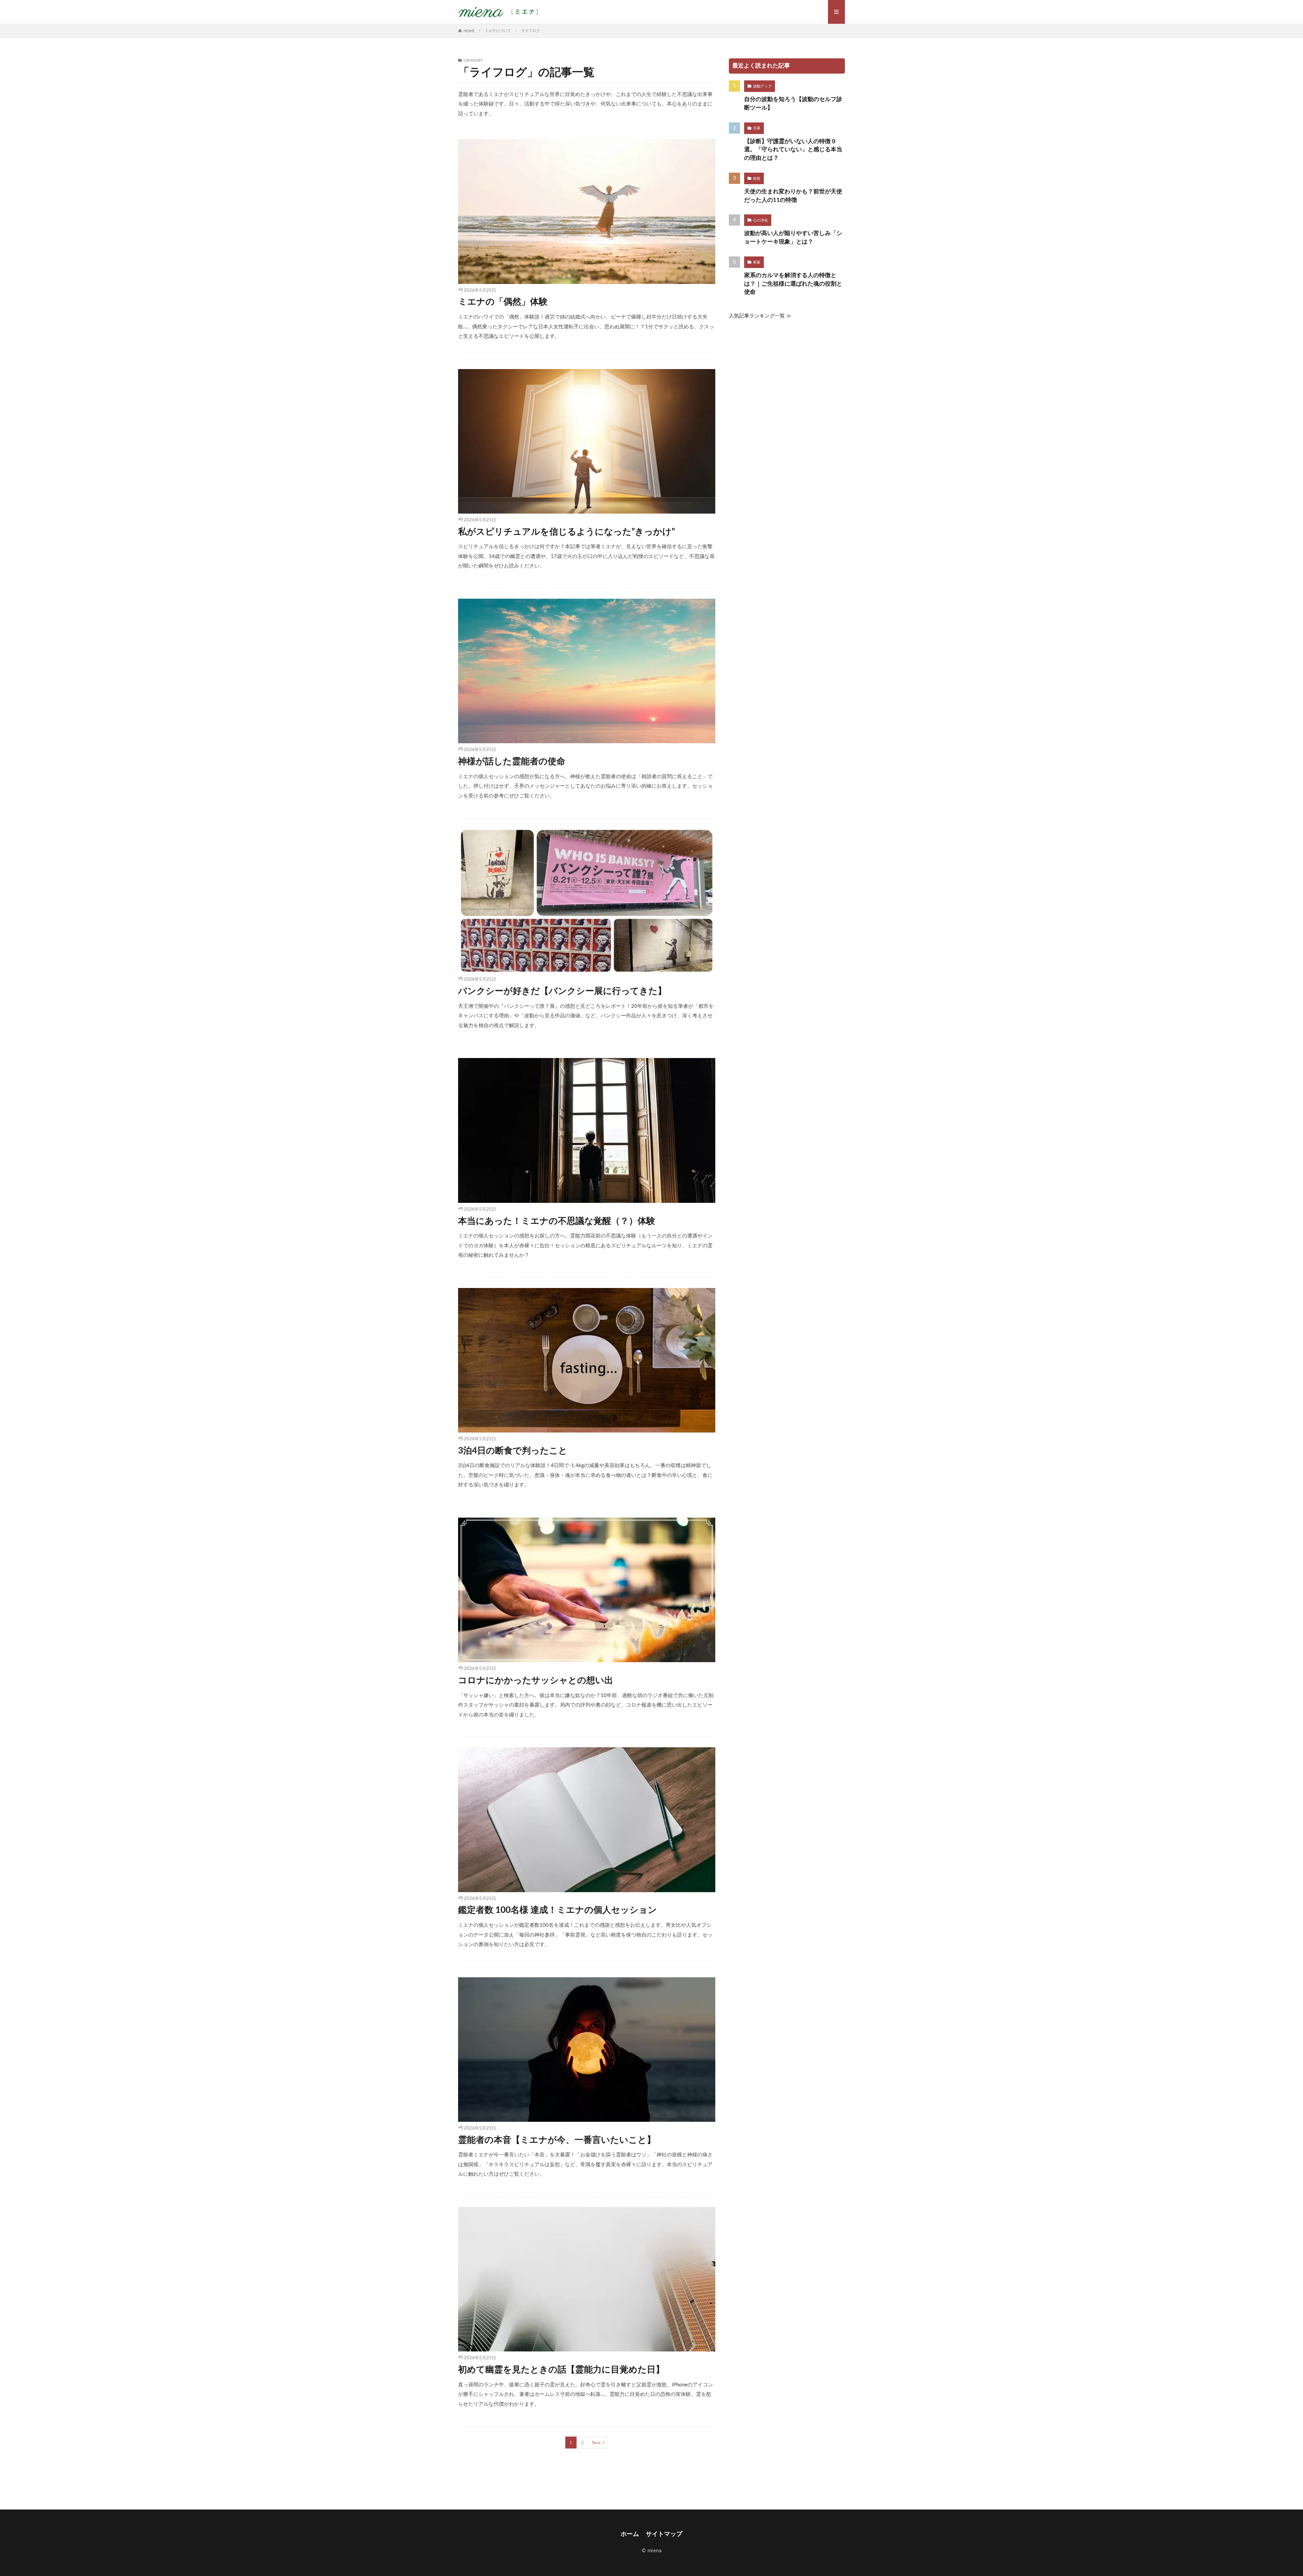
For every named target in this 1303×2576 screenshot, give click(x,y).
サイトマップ (664, 2534)
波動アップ (762, 86)
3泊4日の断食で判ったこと (513, 1451)
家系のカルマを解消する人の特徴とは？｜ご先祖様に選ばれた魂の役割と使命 (793, 284)
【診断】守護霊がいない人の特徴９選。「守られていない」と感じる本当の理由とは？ (793, 150)
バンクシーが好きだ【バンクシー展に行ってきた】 (562, 991)
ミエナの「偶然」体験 (503, 302)
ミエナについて (498, 31)
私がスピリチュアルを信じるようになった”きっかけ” (566, 532)
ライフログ (531, 31)
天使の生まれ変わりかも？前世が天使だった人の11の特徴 (793, 196)
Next (596, 2443)
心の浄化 (760, 220)
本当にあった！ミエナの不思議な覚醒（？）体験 (557, 1221)
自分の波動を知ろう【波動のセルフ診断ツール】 (793, 104)
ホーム (630, 2534)
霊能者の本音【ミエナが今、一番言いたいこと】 (557, 2140)
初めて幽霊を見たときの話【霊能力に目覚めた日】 (561, 2370)
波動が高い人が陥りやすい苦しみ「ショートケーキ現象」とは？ (793, 238)
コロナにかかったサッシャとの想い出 (536, 1680)
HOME (469, 31)
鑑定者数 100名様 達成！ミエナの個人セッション (558, 1910)
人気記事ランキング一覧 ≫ (760, 316)
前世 (757, 179)
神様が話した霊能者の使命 (512, 762)
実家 (757, 262)
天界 (757, 128)
